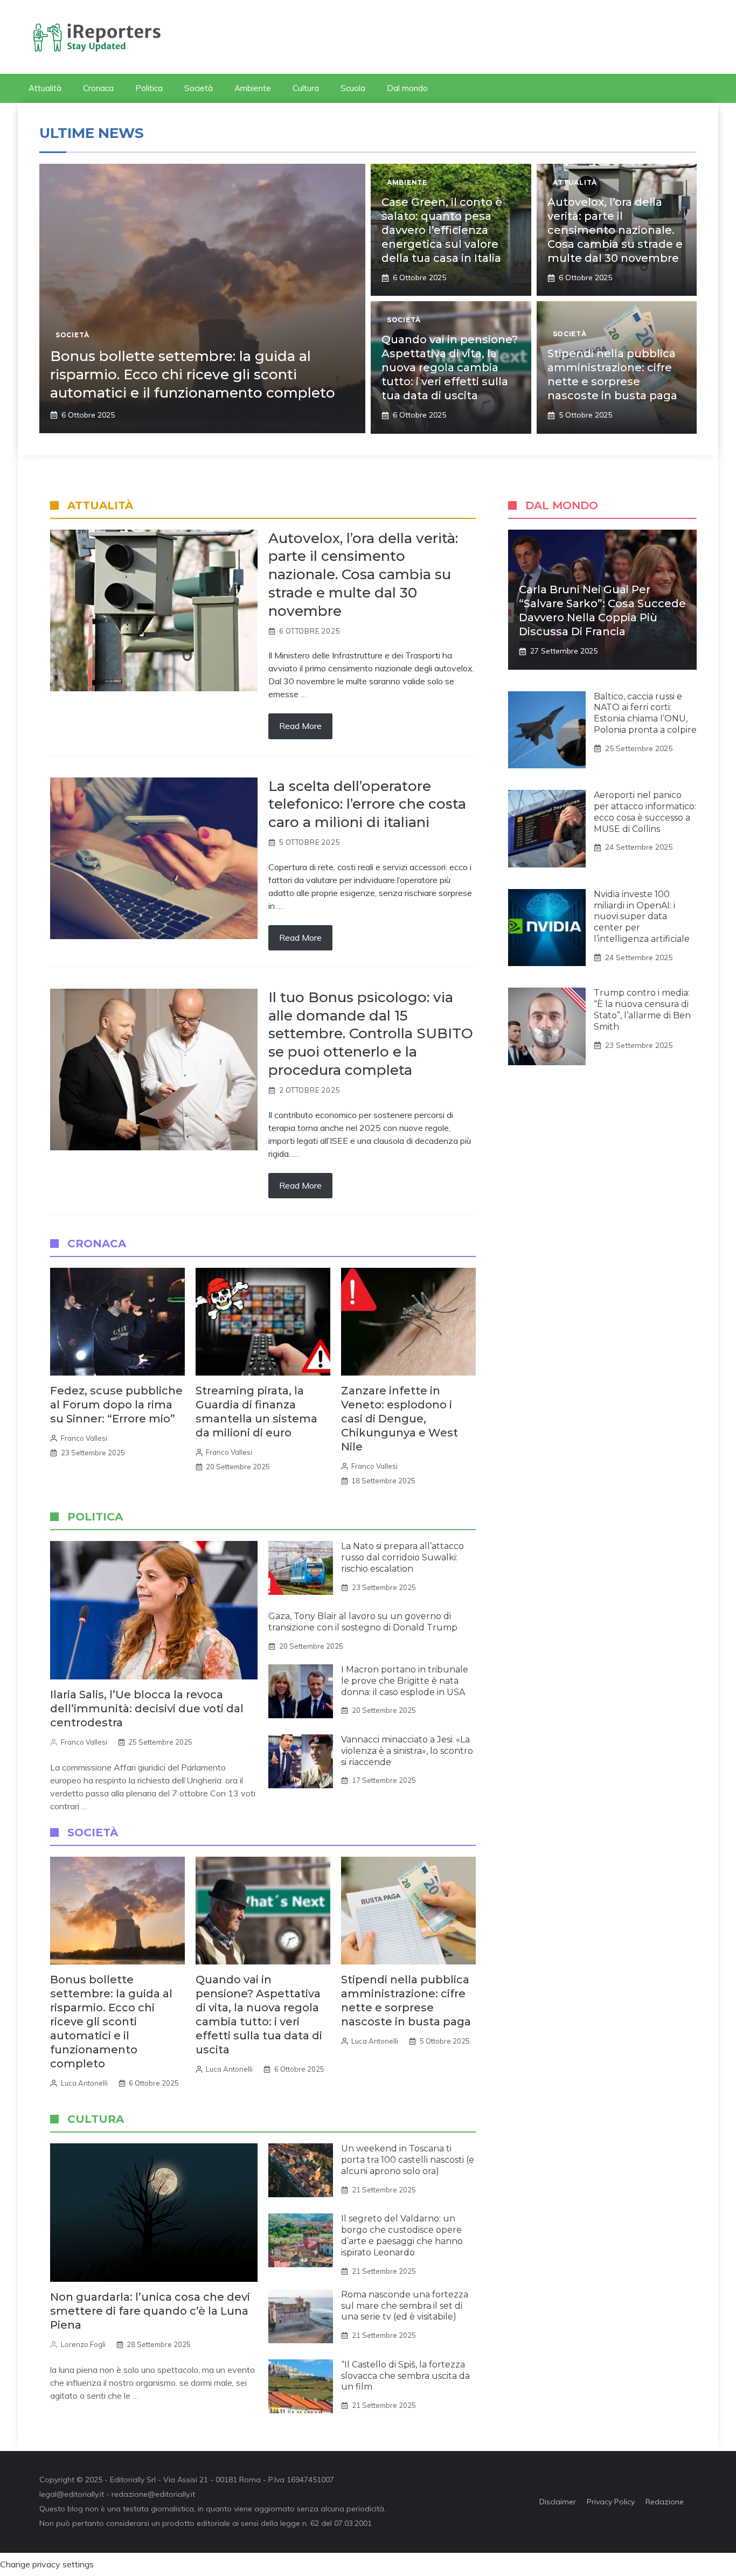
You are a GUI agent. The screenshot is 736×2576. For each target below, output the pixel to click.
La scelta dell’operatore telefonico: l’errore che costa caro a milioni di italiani (367, 804)
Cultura (306, 88)
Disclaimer (558, 2502)
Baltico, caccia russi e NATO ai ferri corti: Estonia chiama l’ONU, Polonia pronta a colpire (645, 713)
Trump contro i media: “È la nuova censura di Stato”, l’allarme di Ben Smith (642, 1009)
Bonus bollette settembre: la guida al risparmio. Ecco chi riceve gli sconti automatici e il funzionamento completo (193, 374)
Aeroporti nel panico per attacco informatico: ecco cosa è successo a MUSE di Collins (645, 812)
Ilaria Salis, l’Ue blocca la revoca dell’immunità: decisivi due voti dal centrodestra (147, 1709)
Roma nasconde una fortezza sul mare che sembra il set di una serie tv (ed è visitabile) (405, 2306)
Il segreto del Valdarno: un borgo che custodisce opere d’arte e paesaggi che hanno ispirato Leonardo (402, 2235)
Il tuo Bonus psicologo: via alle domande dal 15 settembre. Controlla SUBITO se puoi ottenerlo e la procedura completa (371, 1034)
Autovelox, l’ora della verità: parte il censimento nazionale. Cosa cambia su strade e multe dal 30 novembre (615, 230)
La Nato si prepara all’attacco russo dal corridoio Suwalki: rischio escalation (402, 1557)
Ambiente (253, 88)
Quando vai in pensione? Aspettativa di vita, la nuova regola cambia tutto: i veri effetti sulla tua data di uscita (450, 367)
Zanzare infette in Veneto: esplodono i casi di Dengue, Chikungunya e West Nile (400, 1419)
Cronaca (98, 88)
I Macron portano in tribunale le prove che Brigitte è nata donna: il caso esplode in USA (405, 1681)
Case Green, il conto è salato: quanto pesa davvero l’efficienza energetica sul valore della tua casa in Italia (442, 230)
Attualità (45, 88)
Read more (300, 726)
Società (199, 88)
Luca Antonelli (84, 2083)
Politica (149, 88)
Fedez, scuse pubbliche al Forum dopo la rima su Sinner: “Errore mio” (116, 1405)
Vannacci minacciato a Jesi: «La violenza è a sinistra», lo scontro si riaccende (407, 1751)
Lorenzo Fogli (83, 2344)
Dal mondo (407, 88)
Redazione (665, 2502)
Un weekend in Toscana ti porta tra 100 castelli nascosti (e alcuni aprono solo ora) (408, 2160)
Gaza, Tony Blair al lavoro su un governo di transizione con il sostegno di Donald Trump (363, 1622)
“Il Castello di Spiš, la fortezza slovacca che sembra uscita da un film (405, 2376)
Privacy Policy (611, 2502)
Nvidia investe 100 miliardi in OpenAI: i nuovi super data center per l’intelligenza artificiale (642, 916)
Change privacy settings (47, 2564)
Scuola (353, 88)
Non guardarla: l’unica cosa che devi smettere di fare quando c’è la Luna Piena (150, 2311)
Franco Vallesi (84, 1438)
